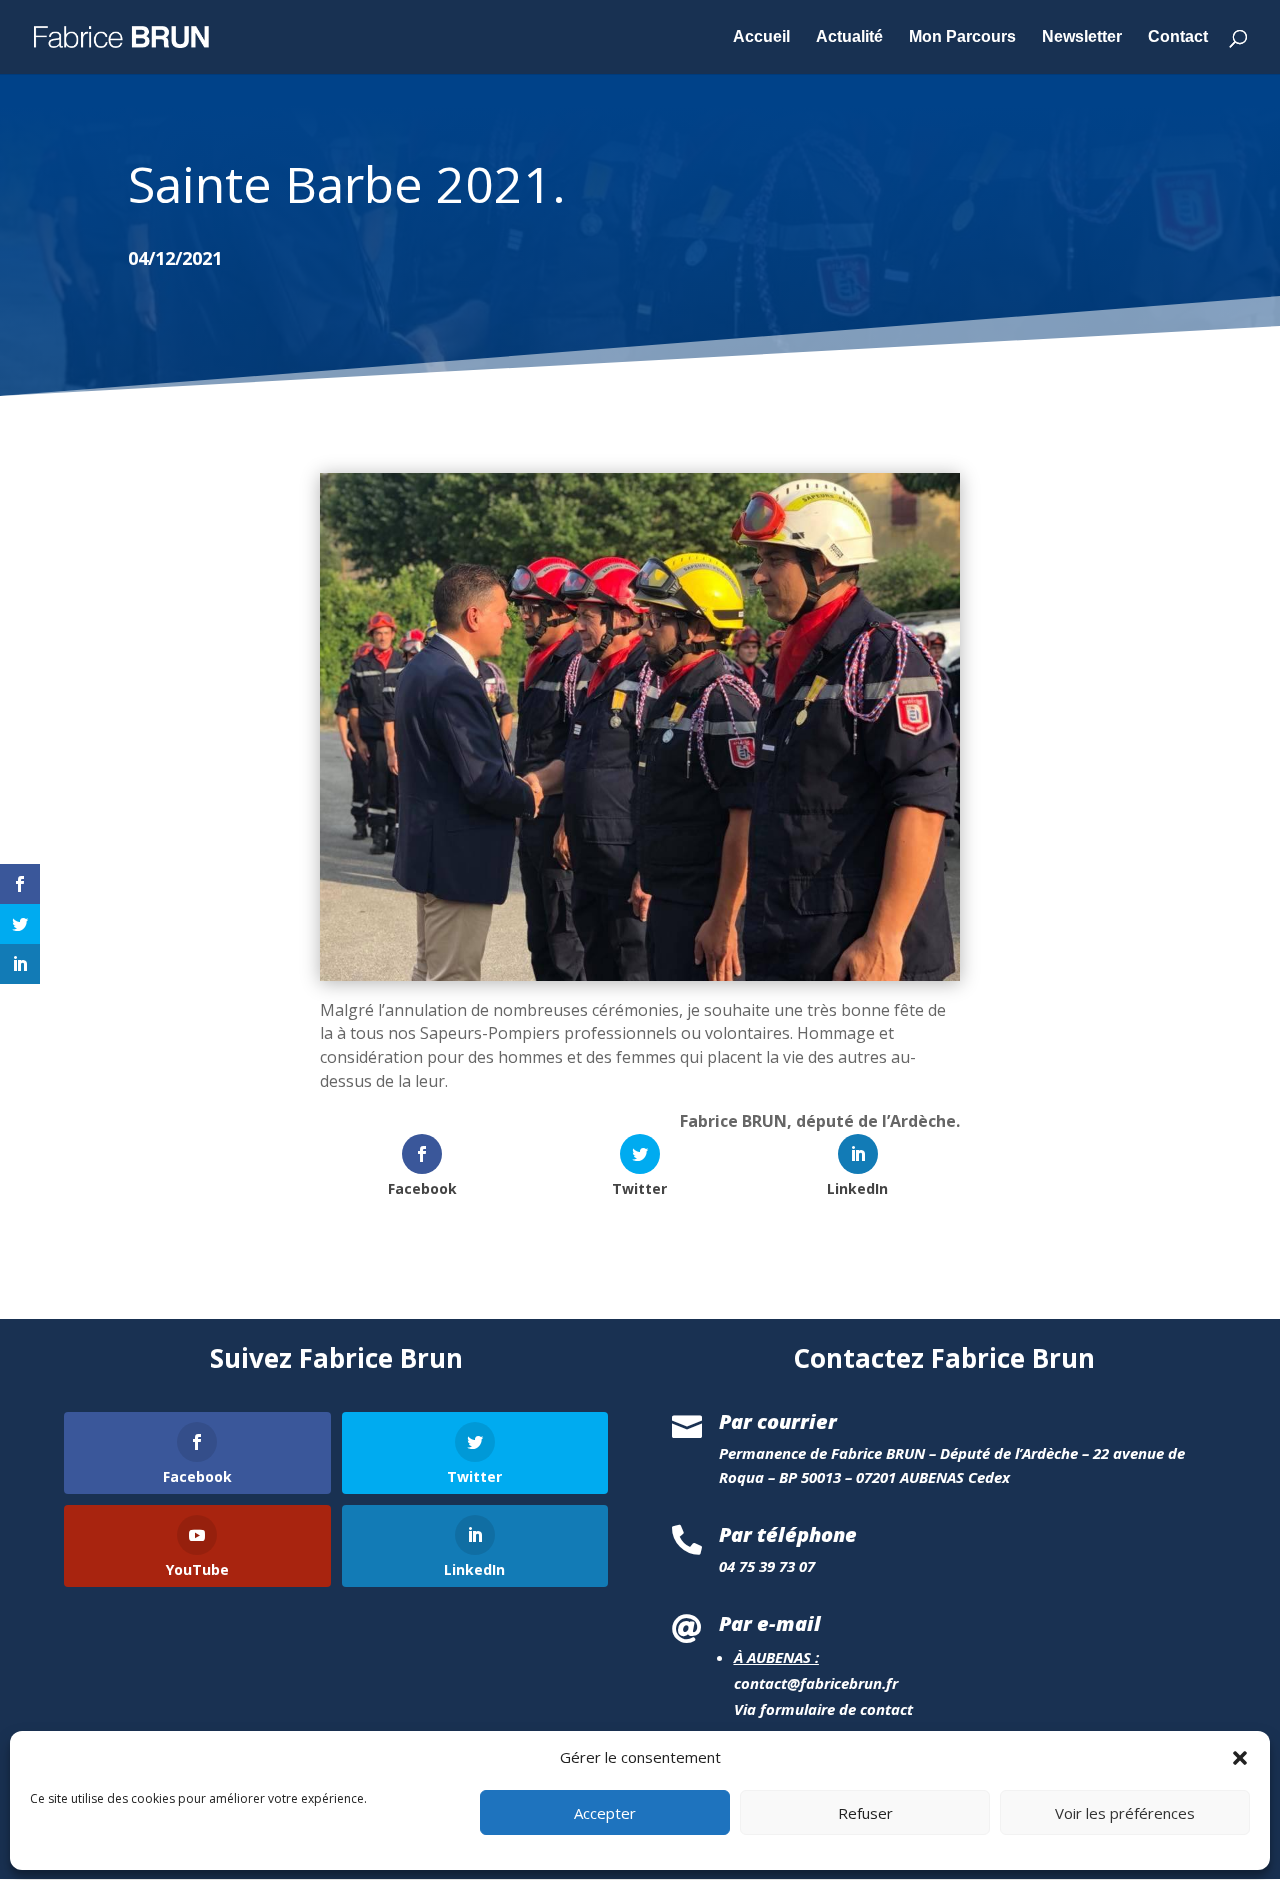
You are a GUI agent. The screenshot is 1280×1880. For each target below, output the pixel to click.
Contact (1178, 37)
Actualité (849, 37)
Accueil (761, 37)
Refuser (865, 1813)
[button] (1240, 1758)
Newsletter (1082, 37)
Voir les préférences (1125, 1813)
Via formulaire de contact (823, 1709)
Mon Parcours (962, 37)
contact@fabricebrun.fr (816, 1683)
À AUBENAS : (776, 1657)
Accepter (605, 1813)
